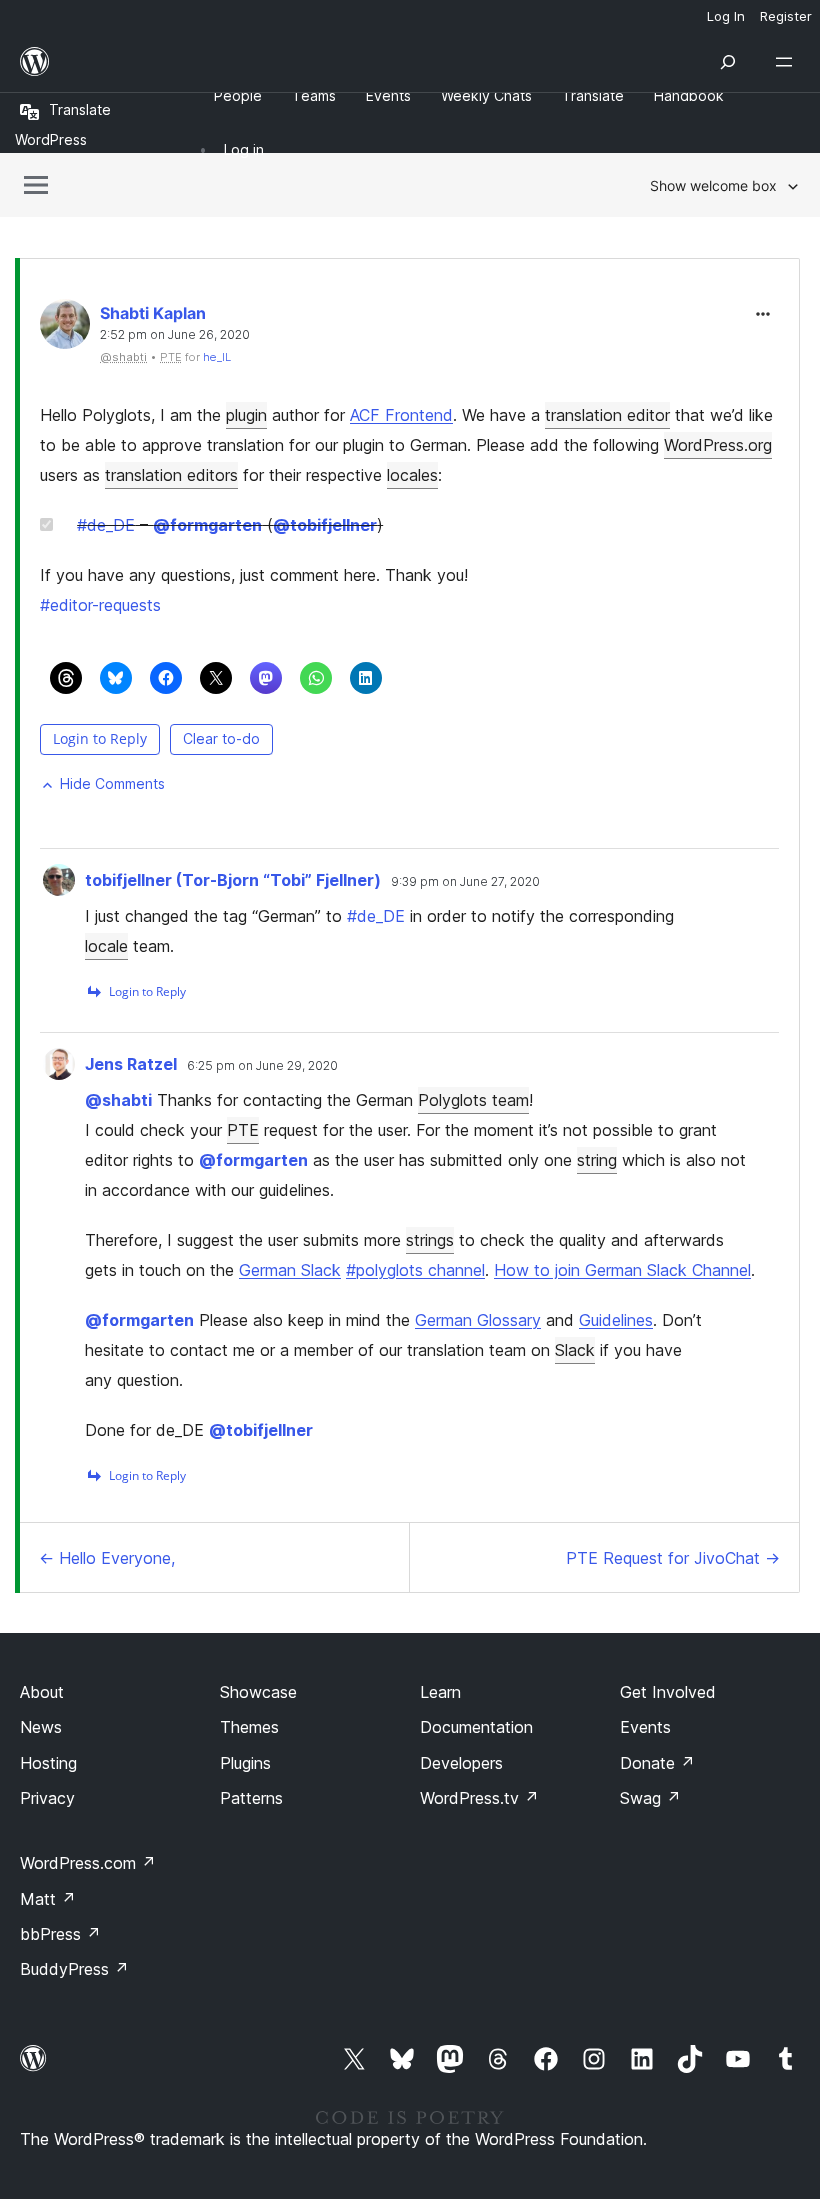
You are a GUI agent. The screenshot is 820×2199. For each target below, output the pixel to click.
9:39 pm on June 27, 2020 (465, 882)
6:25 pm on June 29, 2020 (262, 1066)
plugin (246, 415)
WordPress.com (88, 1863)
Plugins (245, 1763)
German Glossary (478, 1320)
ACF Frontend (401, 415)
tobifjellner (325, 525)
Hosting (48, 1763)
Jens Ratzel (131, 1064)
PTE (243, 1130)
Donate (657, 1763)
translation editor (607, 415)
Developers (461, 1763)
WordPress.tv (479, 1798)
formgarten (207, 525)
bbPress (60, 1934)
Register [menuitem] (786, 16)
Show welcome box (713, 185)
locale (106, 946)
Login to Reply (100, 738)
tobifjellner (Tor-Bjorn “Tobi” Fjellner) (233, 880)
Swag (650, 1798)
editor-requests (100, 605)
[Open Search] (728, 62)
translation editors (171, 475)
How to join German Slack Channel (622, 1270)
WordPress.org (718, 445)
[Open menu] (788, 62)
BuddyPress (74, 1969)
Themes (249, 1727)
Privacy (47, 1798)
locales (412, 475)
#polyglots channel (415, 1270)
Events (645, 1727)
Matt (48, 1899)
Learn (440, 1692)
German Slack (290, 1270)
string (597, 1160)
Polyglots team (473, 1100)
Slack (575, 1350)
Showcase (258, 1692)
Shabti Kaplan (153, 313)
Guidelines (616, 1320)
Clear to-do (221, 738)
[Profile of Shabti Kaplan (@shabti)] (65, 328)
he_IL (217, 357)
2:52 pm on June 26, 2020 (175, 335)
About (42, 1692)
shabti (118, 1100)
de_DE (106, 525)
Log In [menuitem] (726, 16)
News (41, 1727)
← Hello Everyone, (107, 1558)
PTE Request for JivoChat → (673, 1558)
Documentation (476, 1727)
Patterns (251, 1798)
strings (430, 1240)
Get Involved (668, 1692)
